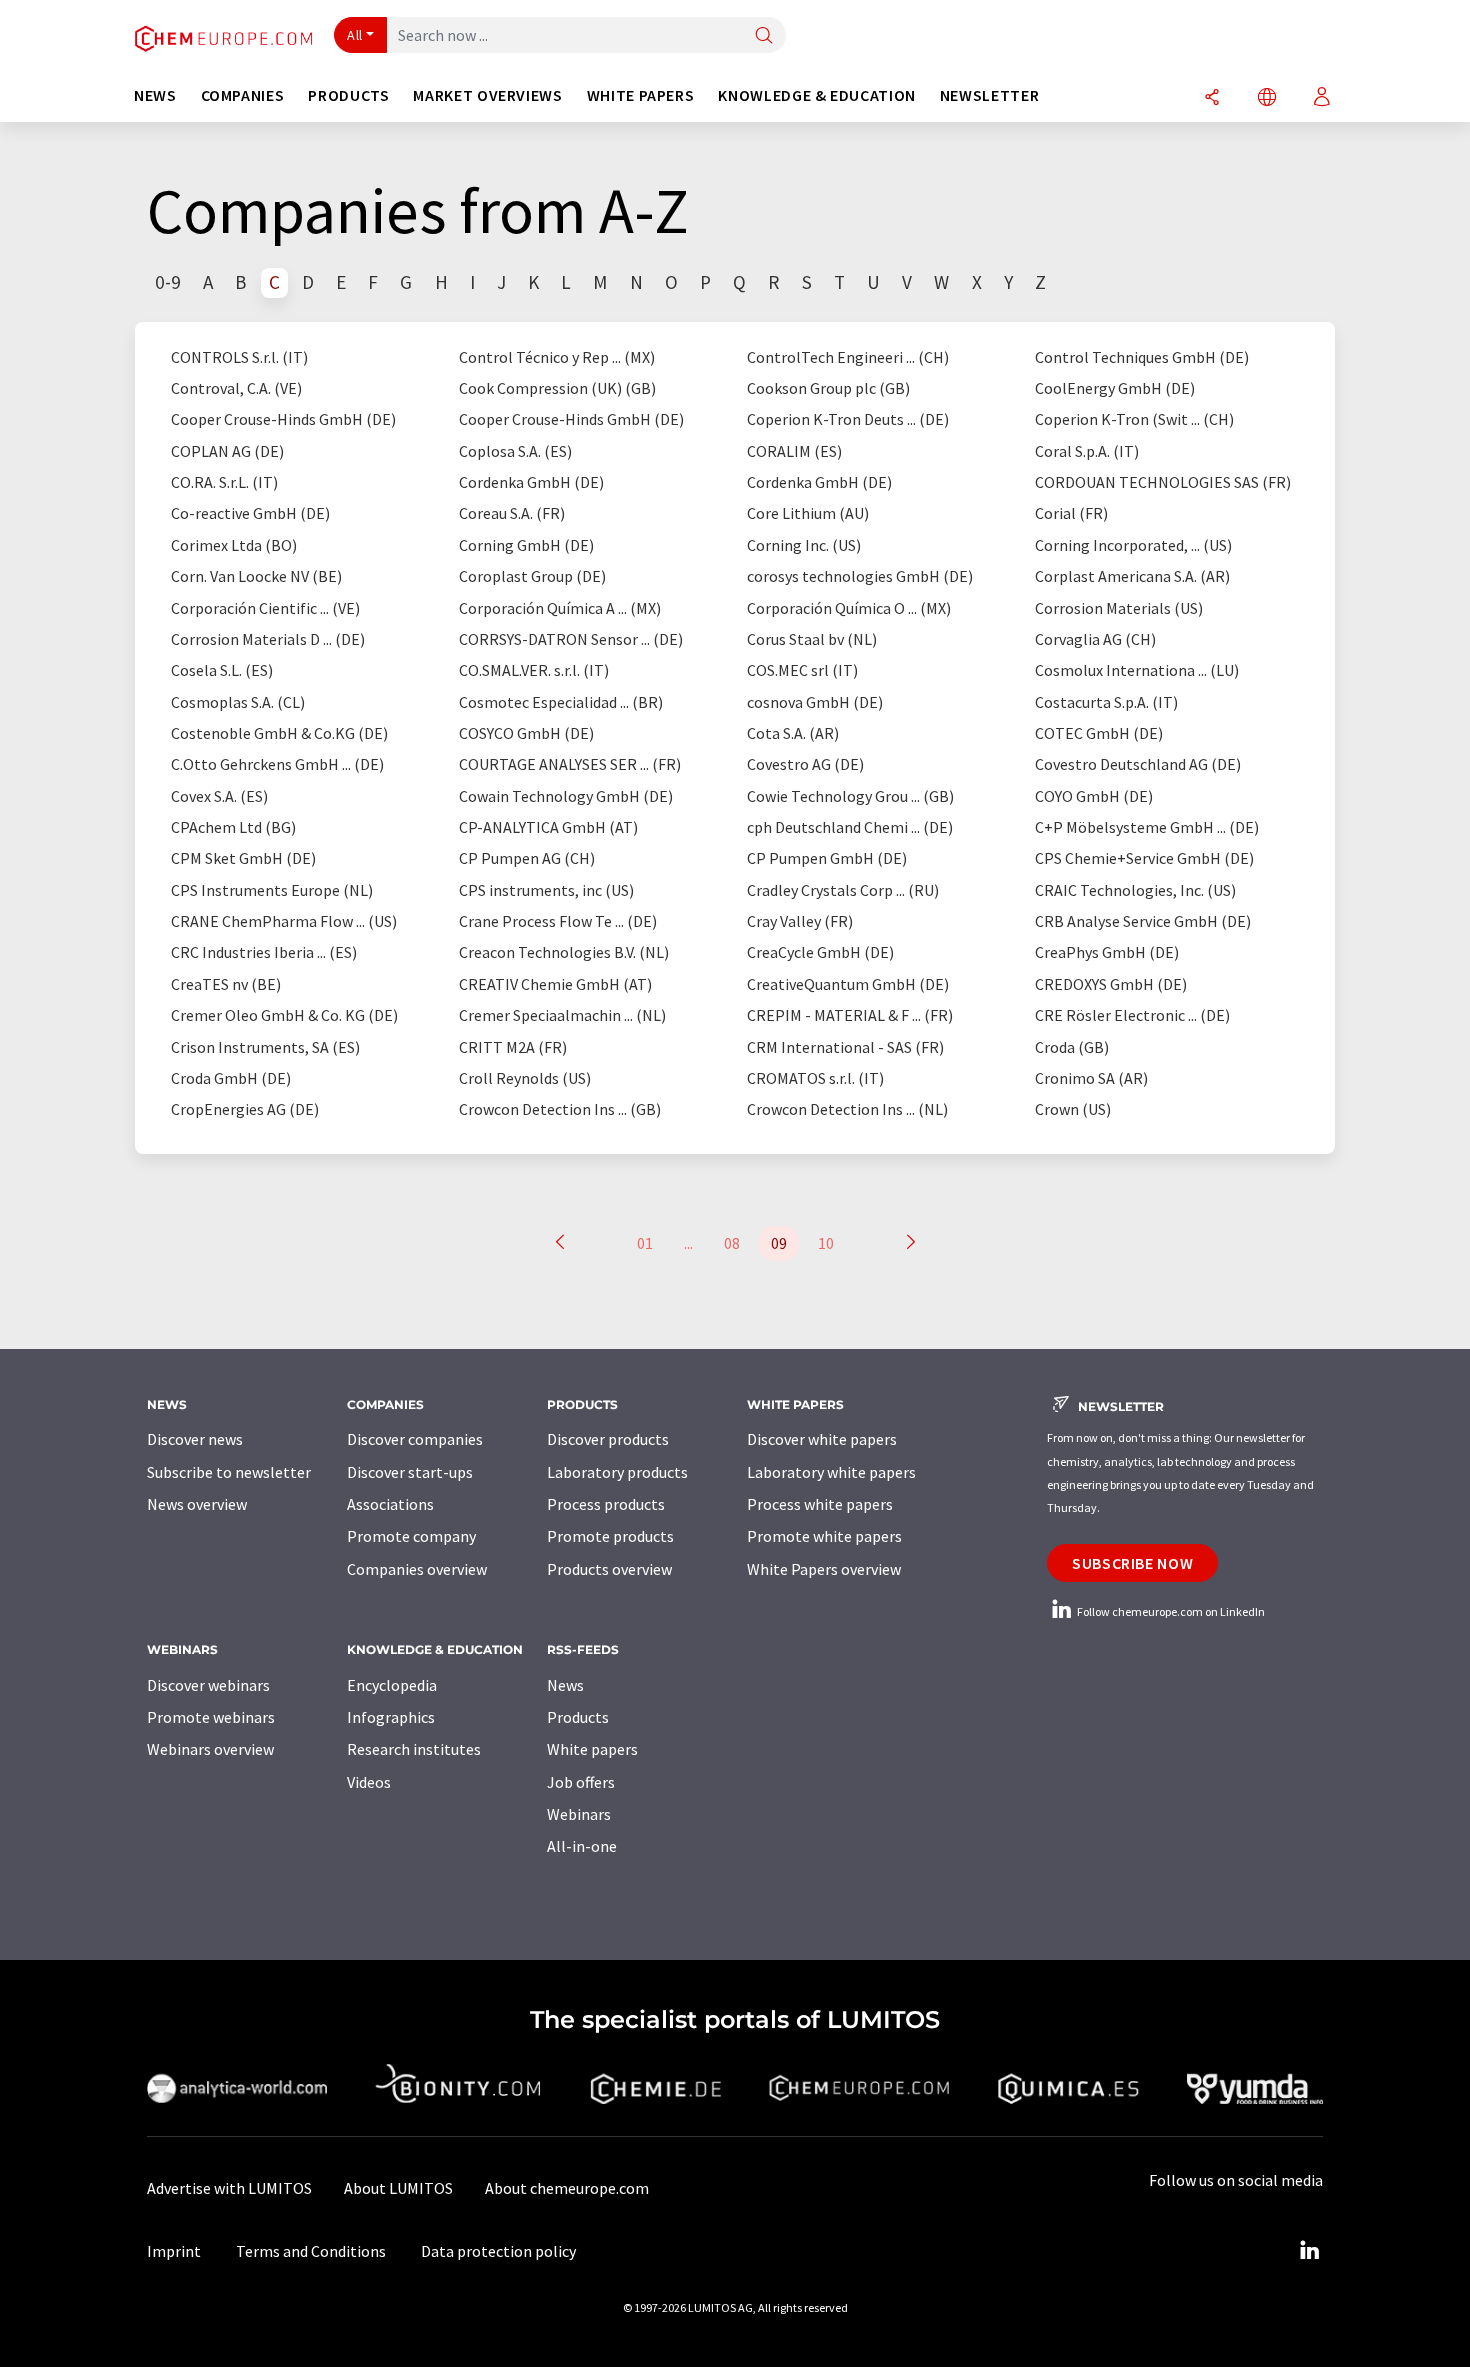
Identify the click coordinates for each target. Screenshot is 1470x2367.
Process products (606, 1504)
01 (645, 1243)
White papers (592, 1749)
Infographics (391, 1717)
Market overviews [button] (487, 95)
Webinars (579, 1814)
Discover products (608, 1439)
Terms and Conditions (311, 2251)
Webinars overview (210, 1749)
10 (826, 1243)
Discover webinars (208, 1685)
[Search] (764, 36)
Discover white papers (822, 1439)
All (355, 35)
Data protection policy (498, 2251)
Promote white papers (824, 1536)
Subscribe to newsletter (229, 1472)
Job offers (581, 1782)
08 (732, 1243)
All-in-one (582, 1846)
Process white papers (820, 1504)
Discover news (195, 1439)
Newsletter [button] (989, 95)
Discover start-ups (410, 1472)
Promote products (610, 1536)
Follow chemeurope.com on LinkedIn (1170, 1611)
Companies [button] (243, 95)
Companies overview (417, 1569)
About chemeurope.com (567, 2188)
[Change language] (1267, 98)
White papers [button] (641, 95)
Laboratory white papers (831, 1472)
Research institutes (414, 1749)
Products (578, 1717)
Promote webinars (211, 1717)
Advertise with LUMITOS (229, 2188)
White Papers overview (824, 1569)
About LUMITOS (398, 2188)
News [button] (155, 95)
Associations (390, 1504)
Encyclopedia (392, 1685)
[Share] (1212, 98)
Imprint (174, 2251)
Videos (369, 1782)
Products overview (609, 1569)
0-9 (168, 282)
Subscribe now (1132, 1563)
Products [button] (348, 95)
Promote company (411, 1536)
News (565, 1685)
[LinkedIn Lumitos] (1309, 2251)
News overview (197, 1504)
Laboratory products (617, 1472)
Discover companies (415, 1439)
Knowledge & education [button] (816, 95)
